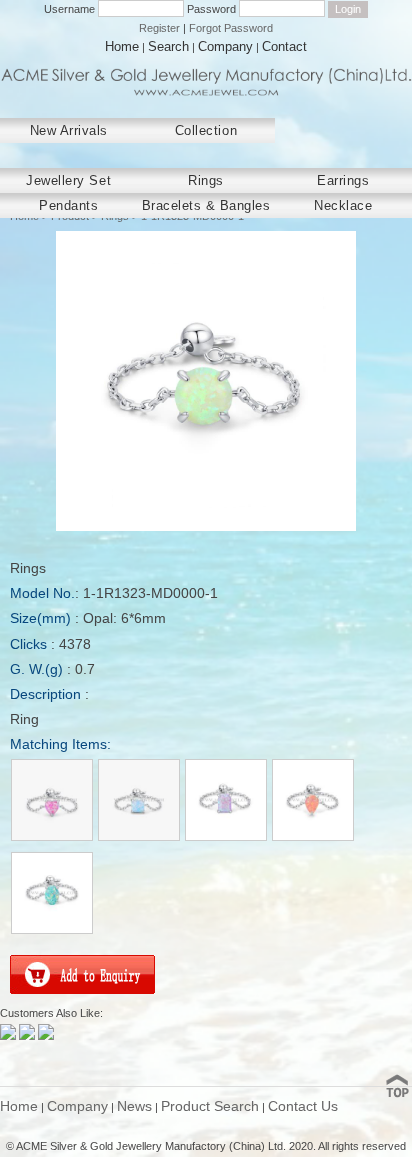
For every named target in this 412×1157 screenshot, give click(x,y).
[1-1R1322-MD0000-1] (227, 838)
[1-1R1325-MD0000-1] (52, 931)
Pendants (68, 205)
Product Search (210, 1106)
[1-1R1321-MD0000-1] (140, 838)
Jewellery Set (68, 180)
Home (122, 46)
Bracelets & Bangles (206, 205)
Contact (284, 46)
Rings (206, 180)
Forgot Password (231, 28)
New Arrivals (69, 130)
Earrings (343, 180)
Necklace (343, 205)
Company (225, 46)
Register (159, 28)
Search (168, 46)
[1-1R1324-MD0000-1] (313, 838)
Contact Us (303, 1106)
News (134, 1106)
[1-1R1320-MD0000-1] (53, 838)
